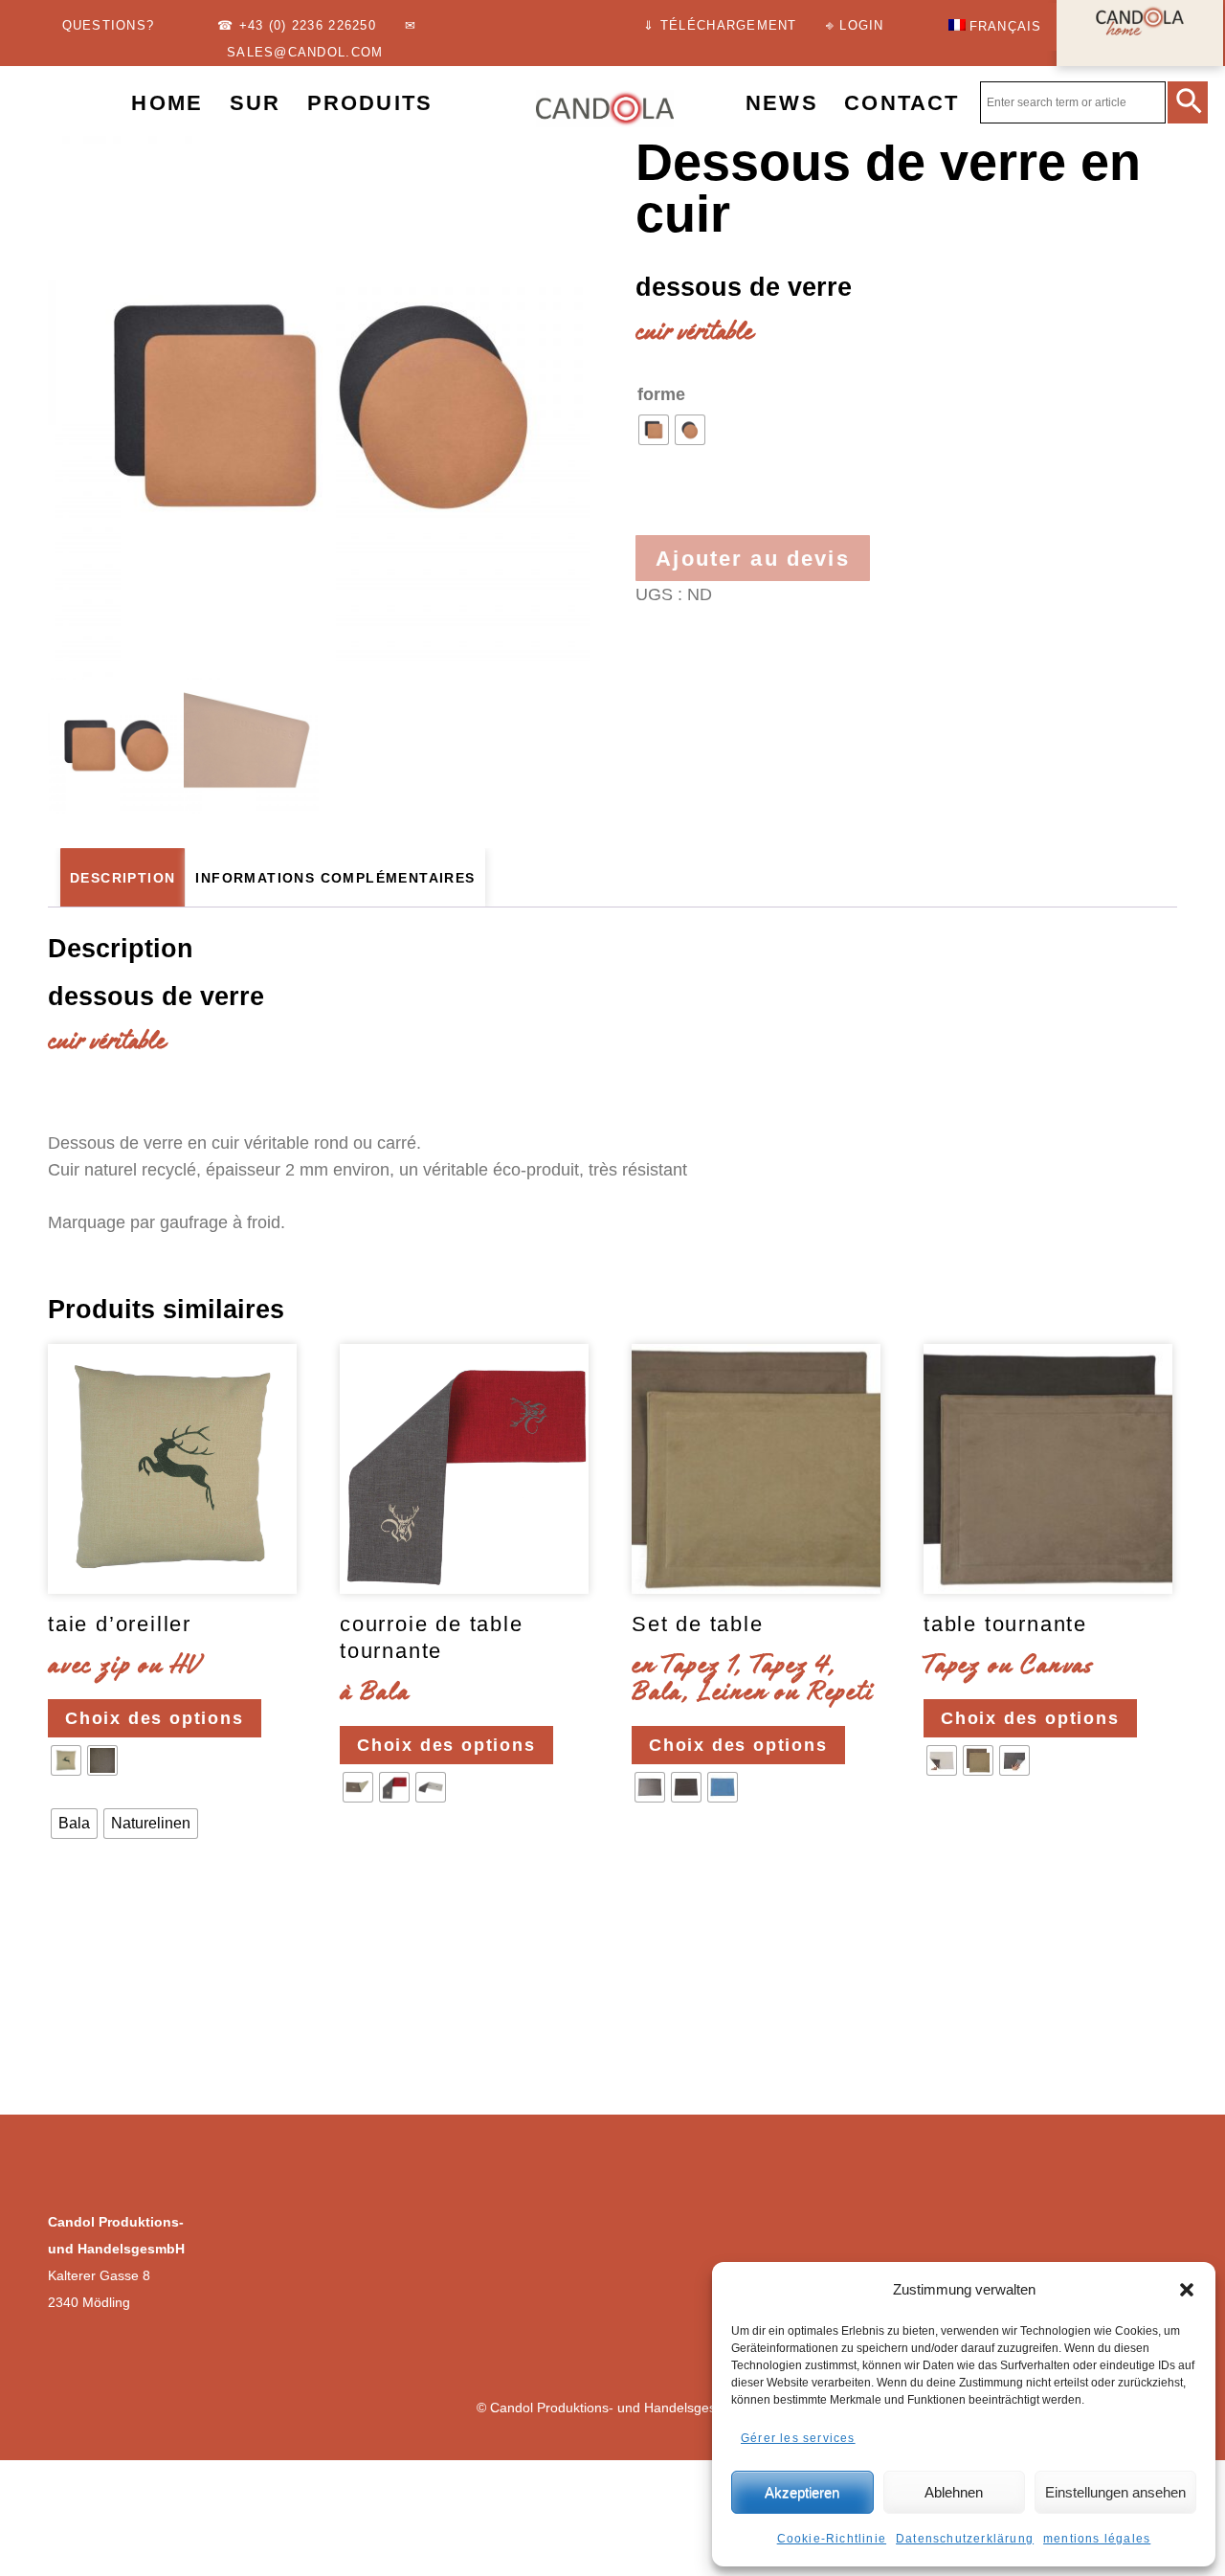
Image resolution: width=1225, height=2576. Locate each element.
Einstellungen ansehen (1115, 2492)
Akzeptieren (802, 2492)
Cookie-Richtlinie (832, 2539)
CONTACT (902, 103)
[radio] (654, 430)
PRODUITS (370, 103)
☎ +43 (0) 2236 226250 (296, 26)
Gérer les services (798, 2438)
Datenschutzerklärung (965, 2539)
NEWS (782, 103)
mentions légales (1097, 2539)
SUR (255, 103)
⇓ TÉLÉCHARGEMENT (720, 26)
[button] (1187, 2290)
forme (661, 394)
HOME (167, 103)
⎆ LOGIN (855, 26)
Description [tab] (122, 878)
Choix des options (155, 1718)
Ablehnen (954, 2492)
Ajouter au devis (753, 559)
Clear (73, 1882)
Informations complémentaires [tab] (335, 878)
